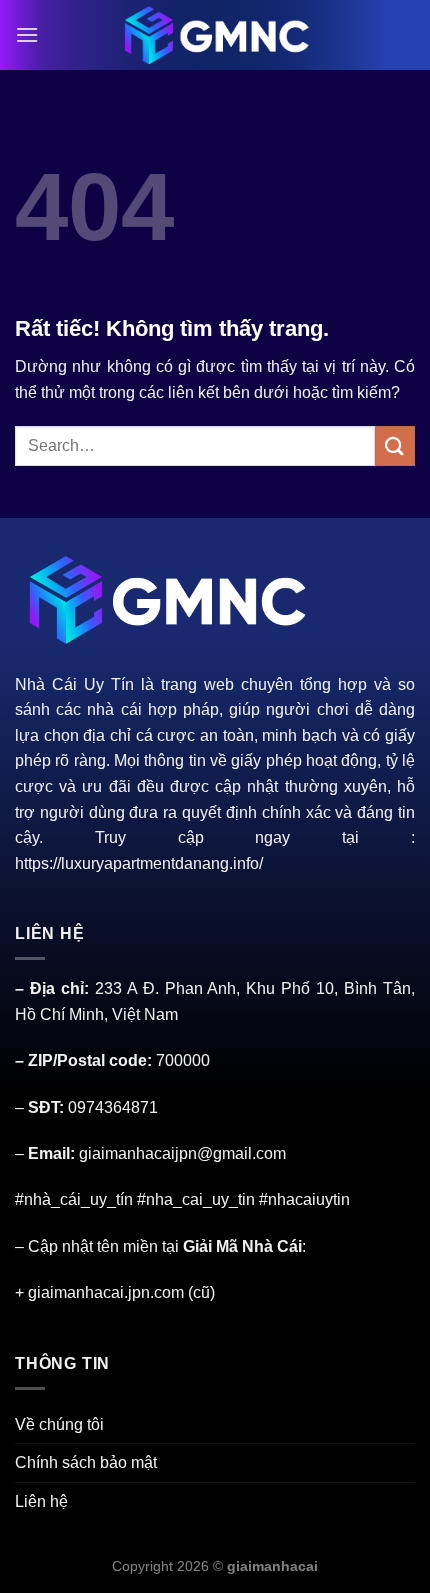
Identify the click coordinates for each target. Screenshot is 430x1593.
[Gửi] (395, 445)
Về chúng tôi (59, 1424)
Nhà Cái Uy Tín (74, 684)
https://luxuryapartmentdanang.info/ (139, 863)
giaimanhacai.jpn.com (106, 1292)
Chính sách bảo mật (86, 1462)
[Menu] (27, 34)
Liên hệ (41, 1501)
